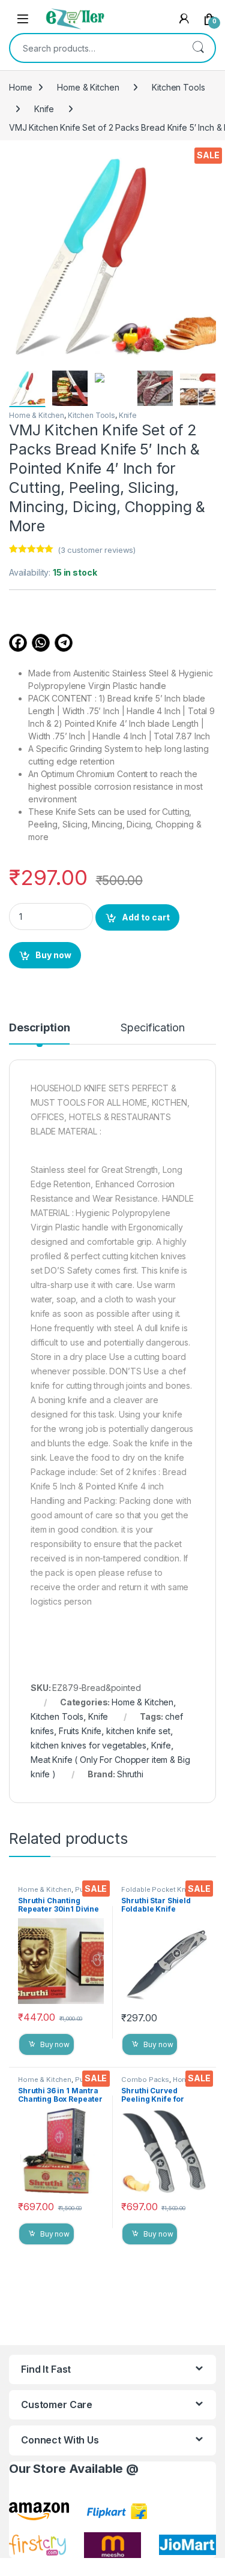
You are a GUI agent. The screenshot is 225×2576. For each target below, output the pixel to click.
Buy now (53, 955)
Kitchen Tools (178, 87)
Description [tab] (39, 1028)
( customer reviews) (97, 550)
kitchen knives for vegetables (88, 1745)
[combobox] (96, 48)
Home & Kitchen (88, 87)
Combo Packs (145, 2080)
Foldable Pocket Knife (157, 1889)
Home (20, 87)
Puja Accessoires (54, 1893)
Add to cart (146, 917)
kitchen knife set (138, 1731)
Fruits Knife (80, 1731)
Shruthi (130, 1774)
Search (198, 48)
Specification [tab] (152, 1028)
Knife (44, 109)
